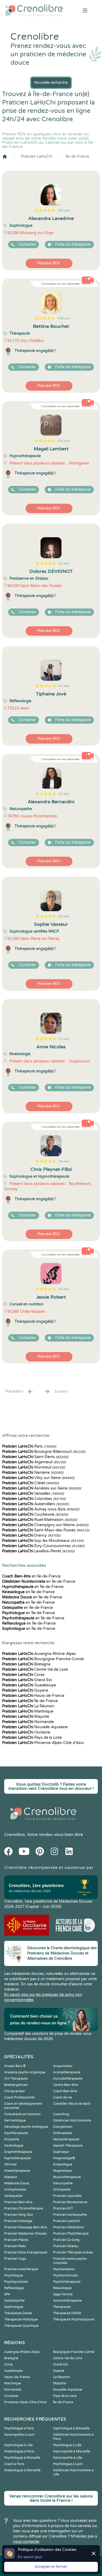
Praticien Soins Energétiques (26, 2252)
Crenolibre (15, 1835)
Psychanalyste (64, 2269)
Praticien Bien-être (18, 2202)
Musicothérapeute (67, 2177)
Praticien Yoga (15, 2259)
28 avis (64, 1161)
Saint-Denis (35, 1457)
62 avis (64, 563)
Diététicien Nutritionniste (72, 2120)
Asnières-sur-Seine (42, 1488)
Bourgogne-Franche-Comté (43, 1659)
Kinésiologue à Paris (19, 2451)
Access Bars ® (15, 2066)
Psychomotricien (65, 2275)
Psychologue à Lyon (68, 2464)
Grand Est (27, 1680)
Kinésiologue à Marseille (22, 2470)
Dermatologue (15, 2120)
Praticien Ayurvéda (67, 2196)
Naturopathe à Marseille (72, 2451)
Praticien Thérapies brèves (73, 2252)
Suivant (61, 1391)
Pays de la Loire (32, 1738)
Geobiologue (14, 2146)
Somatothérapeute (67, 2301)
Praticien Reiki (15, 2246)
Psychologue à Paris (19, 2428)
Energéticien (63, 2127)
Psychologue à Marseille (22, 2458)
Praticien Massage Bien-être (26, 2227)
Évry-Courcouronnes (43, 1546)
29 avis (64, 1039)
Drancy (31, 1535)
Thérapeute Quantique (21, 2326)
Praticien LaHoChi (36, 156)
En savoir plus (30, 2557)
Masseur (11, 2177)
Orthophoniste (15, 2190)
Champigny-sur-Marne (45, 1525)
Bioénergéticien (16, 2085)
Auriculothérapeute (68, 2079)
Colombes (34, 1499)
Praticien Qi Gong (66, 2240)
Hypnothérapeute (18, 2158)
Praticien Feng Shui (19, 2215)
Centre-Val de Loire (35, 1669)
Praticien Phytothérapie (71, 2234)
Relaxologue (62, 2288)
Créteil (30, 1483)
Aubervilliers (35, 1504)
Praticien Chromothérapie (24, 2208)
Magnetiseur (63, 2171)
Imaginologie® (64, 2158)
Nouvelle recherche (51, 83)
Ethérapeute (63, 2133)
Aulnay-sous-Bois (41, 1509)
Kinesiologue (63, 2164)
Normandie (28, 1722)
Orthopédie (62, 2190)
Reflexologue (14, 2288)
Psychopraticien (16, 2282)
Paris (29, 1446)
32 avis (64, 794)
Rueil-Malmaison (40, 1520)
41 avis (64, 686)
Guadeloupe (29, 1685)
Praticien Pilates (16, 2240)
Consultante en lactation (22, 2114)
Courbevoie (35, 1514)
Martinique (28, 1711)
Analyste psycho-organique (25, 2072)
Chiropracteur (15, 2091)
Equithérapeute (16, 2133)
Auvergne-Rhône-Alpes (39, 1654)
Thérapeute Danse (18, 2313)
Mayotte (26, 1717)
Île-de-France (77, 156)
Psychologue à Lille (67, 2445)
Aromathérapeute (67, 2072)
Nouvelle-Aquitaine (35, 1727)
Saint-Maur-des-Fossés (46, 1530)
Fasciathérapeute (66, 2139)
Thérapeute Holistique (21, 2319)
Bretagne (26, 1664)
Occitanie (26, 1732)
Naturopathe (63, 2183)
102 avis (64, 441)
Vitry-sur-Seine (38, 1478)
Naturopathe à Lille (68, 2458)
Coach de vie (63, 2097)
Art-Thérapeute (16, 2079)
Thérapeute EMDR (67, 2313)
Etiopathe (12, 2139)
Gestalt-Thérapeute (68, 2146)
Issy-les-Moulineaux (43, 1541)
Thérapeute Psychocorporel (74, 2319)
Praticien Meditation (69, 2227)
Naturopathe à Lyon (19, 2435)
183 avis (64, 210)
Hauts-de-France (33, 1696)
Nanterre (33, 1473)
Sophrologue (14, 2307)
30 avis (64, 916)
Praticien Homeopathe (70, 2215)
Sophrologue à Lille (18, 2445)
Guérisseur (61, 2152)
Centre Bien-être (66, 2085)
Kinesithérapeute (17, 2171)
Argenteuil (34, 1462)
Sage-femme (63, 2294)
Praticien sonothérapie (21, 2269)
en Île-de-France (31, 1576)
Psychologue (14, 2275)
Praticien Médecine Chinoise (25, 2234)
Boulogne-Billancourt (44, 1452)
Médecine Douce (17, 2183)
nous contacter (26, 2542)
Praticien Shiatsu (66, 2246)
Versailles (33, 1494)
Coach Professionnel (19, 2097)
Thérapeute (62, 2307)
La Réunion (28, 1706)
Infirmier (11, 2164)
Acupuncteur (63, 2066)
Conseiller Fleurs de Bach (72, 2104)
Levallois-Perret (38, 1551)
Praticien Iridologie (18, 2221)
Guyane (25, 1690)
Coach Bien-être (65, 2091)
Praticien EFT (63, 2208)
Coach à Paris (14, 2464)
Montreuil (33, 1467)
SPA (7, 2294)
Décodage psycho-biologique (26, 2127)
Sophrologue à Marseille (71, 2428)
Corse (23, 1675)
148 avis (64, 318)
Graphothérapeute (18, 2152)
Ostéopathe (13, 2196)
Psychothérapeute (67, 2282)
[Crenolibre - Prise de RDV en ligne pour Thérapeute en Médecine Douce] (34, 10)
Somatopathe (14, 2301)
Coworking (61, 2114)
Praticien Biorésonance (70, 2202)
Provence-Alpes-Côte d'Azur (43, 1743)
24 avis (64, 1289)
